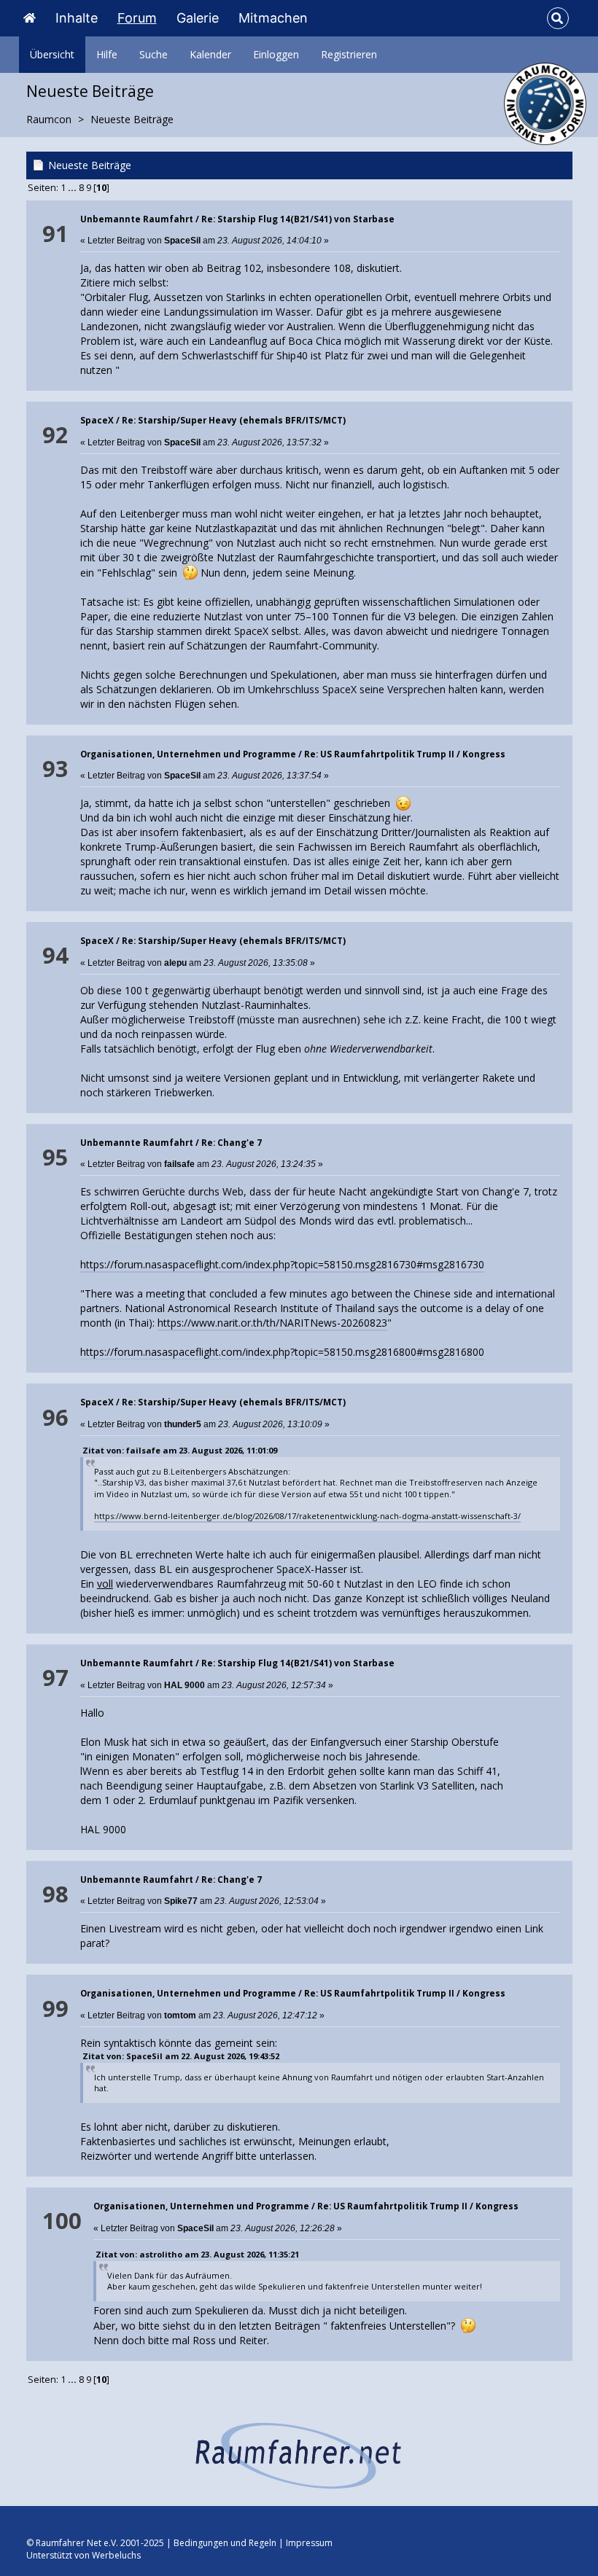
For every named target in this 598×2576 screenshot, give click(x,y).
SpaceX (97, 420)
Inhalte (77, 18)
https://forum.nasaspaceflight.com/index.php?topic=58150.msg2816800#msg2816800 (282, 1352)
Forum (137, 18)
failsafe (179, 1164)
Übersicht (52, 54)
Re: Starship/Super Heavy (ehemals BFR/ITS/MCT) (234, 420)
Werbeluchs (116, 2555)
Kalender (210, 54)
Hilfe (107, 54)
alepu (175, 963)
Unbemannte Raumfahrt (137, 219)
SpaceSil (182, 241)
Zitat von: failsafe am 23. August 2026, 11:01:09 (180, 1450)
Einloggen (276, 54)
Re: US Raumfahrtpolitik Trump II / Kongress (405, 754)
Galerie (198, 18)
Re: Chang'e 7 (232, 1143)
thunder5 (183, 1424)
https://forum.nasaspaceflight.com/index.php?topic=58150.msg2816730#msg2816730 (282, 1264)
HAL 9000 (185, 1685)
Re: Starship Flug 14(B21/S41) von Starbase (298, 219)
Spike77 (181, 1901)
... (73, 188)
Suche (154, 54)
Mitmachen (273, 18)
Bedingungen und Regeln (225, 2543)
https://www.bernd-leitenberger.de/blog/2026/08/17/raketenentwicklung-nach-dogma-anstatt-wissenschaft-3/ (307, 1516)
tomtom (180, 2015)
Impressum (309, 2543)
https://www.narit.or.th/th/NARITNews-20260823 (272, 1323)
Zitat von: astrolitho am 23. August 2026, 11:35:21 (197, 2254)
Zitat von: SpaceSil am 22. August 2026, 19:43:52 (181, 2056)
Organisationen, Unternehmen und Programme (188, 754)
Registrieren (349, 54)
